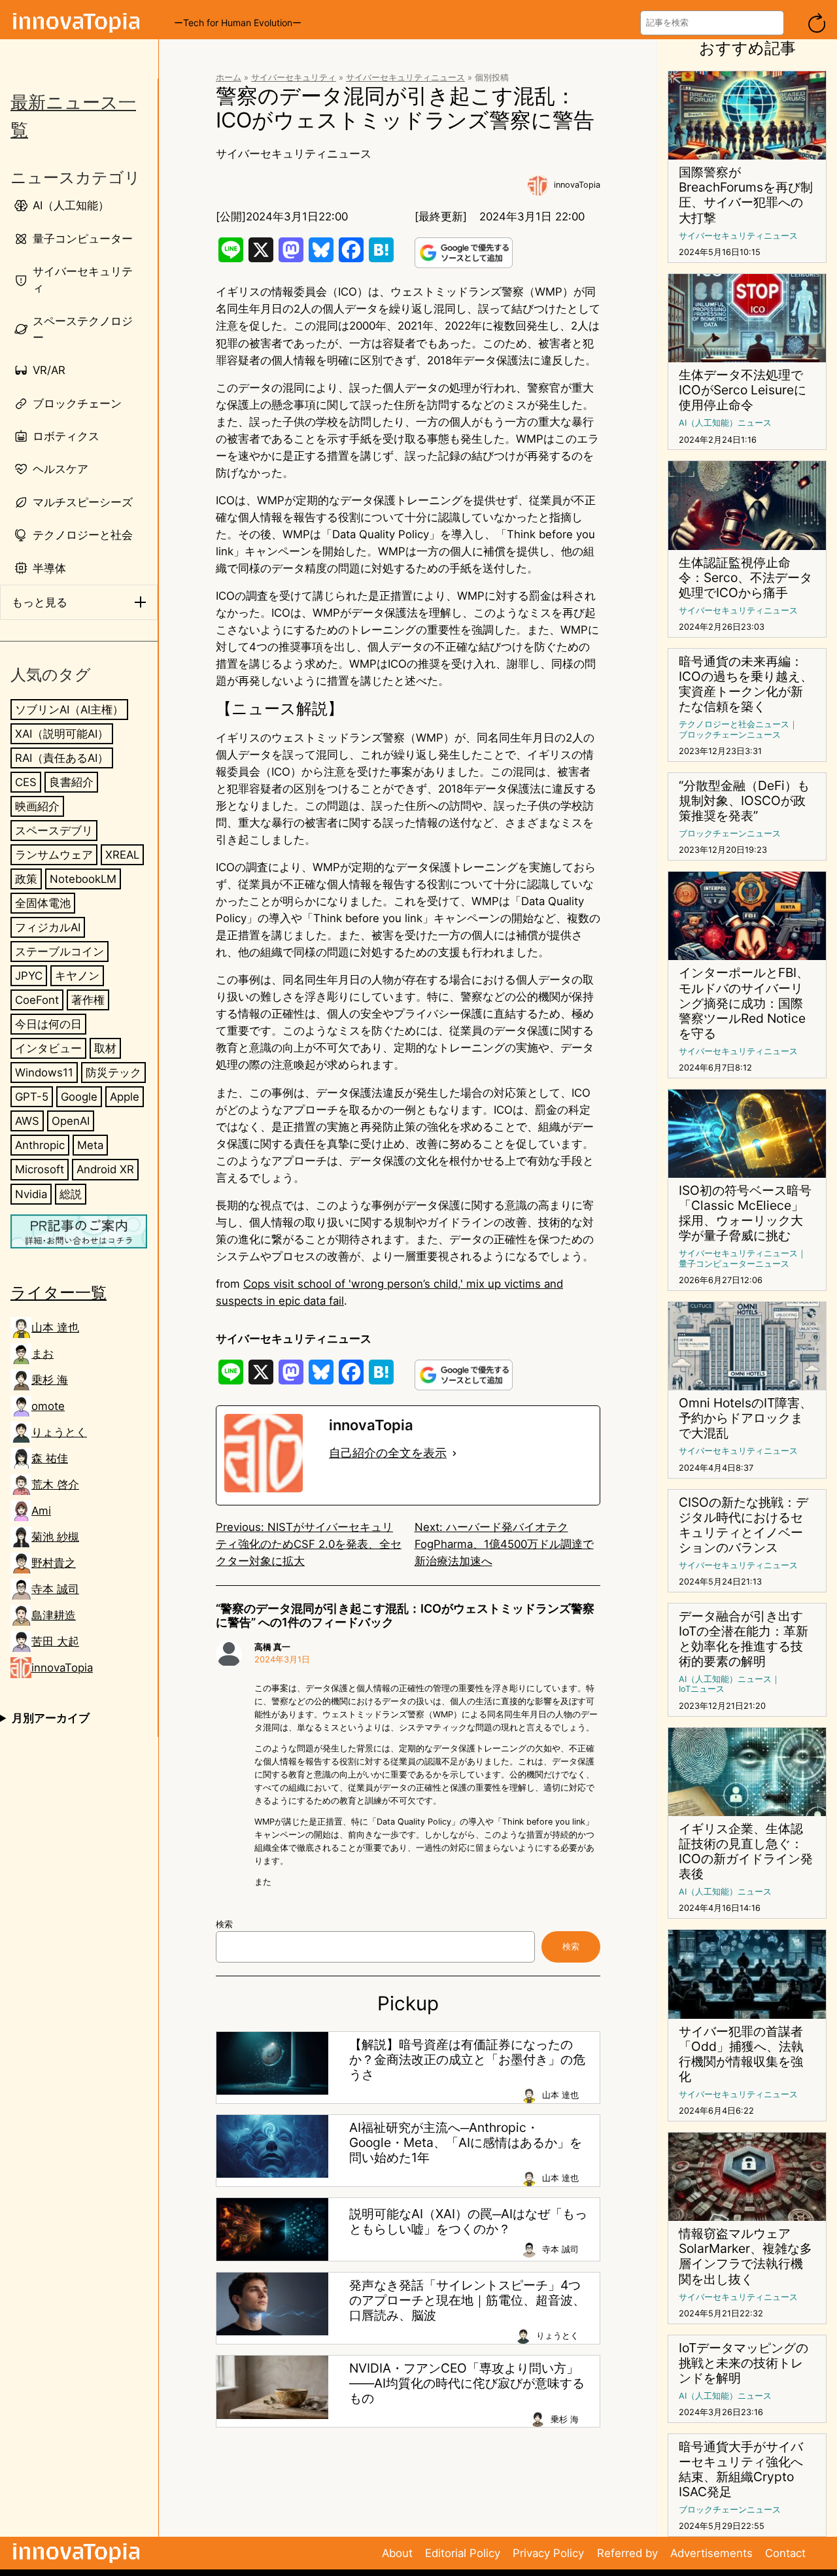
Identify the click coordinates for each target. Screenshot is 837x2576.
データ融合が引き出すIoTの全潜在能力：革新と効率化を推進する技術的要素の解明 (743, 1639)
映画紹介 (37, 806)
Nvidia (31, 1194)
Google (79, 1097)
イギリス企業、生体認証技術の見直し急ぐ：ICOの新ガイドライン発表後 (746, 1851)
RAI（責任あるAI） (62, 758)
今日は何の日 (48, 1024)
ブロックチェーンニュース (730, 735)
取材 (105, 1048)
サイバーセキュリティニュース (405, 77)
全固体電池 (43, 903)
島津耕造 (54, 1615)
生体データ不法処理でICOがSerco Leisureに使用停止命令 (743, 390)
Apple (125, 1097)
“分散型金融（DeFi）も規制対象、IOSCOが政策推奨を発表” (744, 801)
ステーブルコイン (60, 952)
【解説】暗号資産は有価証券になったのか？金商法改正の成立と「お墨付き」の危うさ (467, 2060)
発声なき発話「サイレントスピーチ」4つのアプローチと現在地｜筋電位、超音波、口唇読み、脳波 (467, 2300)
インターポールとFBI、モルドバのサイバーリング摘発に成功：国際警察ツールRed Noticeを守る (744, 1003)
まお (43, 1354)
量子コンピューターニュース (734, 1264)
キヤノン (77, 976)
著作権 (88, 1000)
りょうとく (59, 1432)
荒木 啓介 (55, 1485)
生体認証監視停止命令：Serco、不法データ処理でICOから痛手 (745, 578)
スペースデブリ (54, 831)
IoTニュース (702, 1689)
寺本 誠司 (55, 1589)
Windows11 (44, 1073)
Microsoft (40, 1169)
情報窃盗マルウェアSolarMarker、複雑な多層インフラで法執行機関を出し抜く (745, 2256)
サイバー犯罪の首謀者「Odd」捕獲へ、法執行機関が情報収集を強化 (741, 2054)
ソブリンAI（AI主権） (69, 710)
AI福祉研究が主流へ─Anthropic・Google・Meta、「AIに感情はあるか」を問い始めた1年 (466, 2143)
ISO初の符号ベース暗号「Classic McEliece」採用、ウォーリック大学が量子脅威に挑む (745, 1213)
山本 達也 (55, 1328)
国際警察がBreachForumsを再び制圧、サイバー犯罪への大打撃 (746, 195)
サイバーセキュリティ (294, 77)
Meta (90, 1145)
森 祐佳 (50, 1458)
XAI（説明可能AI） (62, 734)
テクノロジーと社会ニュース (734, 724)
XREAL (122, 855)
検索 (224, 1924)
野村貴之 (54, 1563)
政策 (26, 879)
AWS (27, 1121)
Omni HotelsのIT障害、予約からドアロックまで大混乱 (745, 1418)
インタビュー (48, 1048)
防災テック (113, 1073)
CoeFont (37, 1000)
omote (48, 1406)
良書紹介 (71, 782)
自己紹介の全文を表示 (388, 1453)
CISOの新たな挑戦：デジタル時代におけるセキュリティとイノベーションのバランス (743, 1525)
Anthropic (40, 1145)
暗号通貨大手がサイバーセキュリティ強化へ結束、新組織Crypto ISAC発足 (741, 2469)
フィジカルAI (48, 927)
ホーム (229, 77)
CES (26, 782)
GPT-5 (32, 1097)
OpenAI (71, 1121)
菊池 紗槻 (55, 1537)
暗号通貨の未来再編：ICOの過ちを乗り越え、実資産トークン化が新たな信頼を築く (746, 684)
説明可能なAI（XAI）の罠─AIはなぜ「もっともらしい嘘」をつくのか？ (468, 2222)
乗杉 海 (50, 1380)
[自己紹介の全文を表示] (454, 1453)
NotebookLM (83, 879)
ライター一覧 (59, 1292)
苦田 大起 (55, 1641)
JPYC (29, 976)
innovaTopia (62, 1668)
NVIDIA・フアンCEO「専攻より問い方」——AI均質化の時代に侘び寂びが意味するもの (467, 2383)
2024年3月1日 (282, 1659)
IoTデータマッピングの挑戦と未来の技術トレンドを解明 (743, 2363)
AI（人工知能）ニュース (725, 423)
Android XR (105, 1169)
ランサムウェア (54, 855)
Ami (41, 1511)
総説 (71, 1194)
